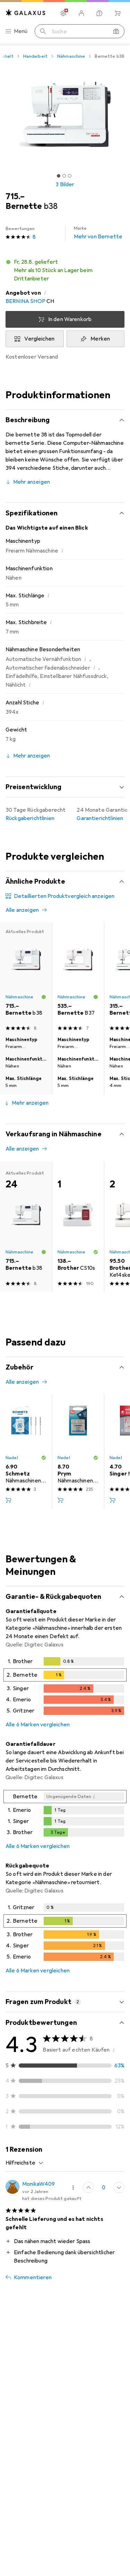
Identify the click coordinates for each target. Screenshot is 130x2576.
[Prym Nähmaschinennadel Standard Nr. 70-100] (78, 1451)
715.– (15, 196)
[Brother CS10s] (78, 1226)
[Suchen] (43, 31)
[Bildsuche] (116, 31)
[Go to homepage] (26, 13)
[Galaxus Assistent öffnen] (99, 13)
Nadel (12, 1458)
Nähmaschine (71, 56)
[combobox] (25, 2163)
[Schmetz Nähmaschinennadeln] (26, 1451)
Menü (21, 31)
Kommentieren (33, 2277)
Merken (100, 339)
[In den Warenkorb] (8, 1500)
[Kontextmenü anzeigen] (73, 2187)
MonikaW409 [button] (39, 2184)
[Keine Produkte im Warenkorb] (118, 13)
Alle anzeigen (22, 910)
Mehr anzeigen (32, 482)
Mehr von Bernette (98, 233)
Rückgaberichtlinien (30, 818)
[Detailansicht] (65, 1687)
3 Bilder (65, 185)
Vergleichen (39, 339)
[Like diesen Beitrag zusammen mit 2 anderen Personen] (88, 2187)
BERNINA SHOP (25, 301)
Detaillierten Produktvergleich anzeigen (64, 896)
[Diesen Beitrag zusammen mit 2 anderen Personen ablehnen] (119, 2187)
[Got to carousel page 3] (70, 176)
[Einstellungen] (63, 13)
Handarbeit (35, 56)
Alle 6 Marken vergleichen (38, 1725)
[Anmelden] (81, 13)
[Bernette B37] (78, 978)
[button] (65, 270)
